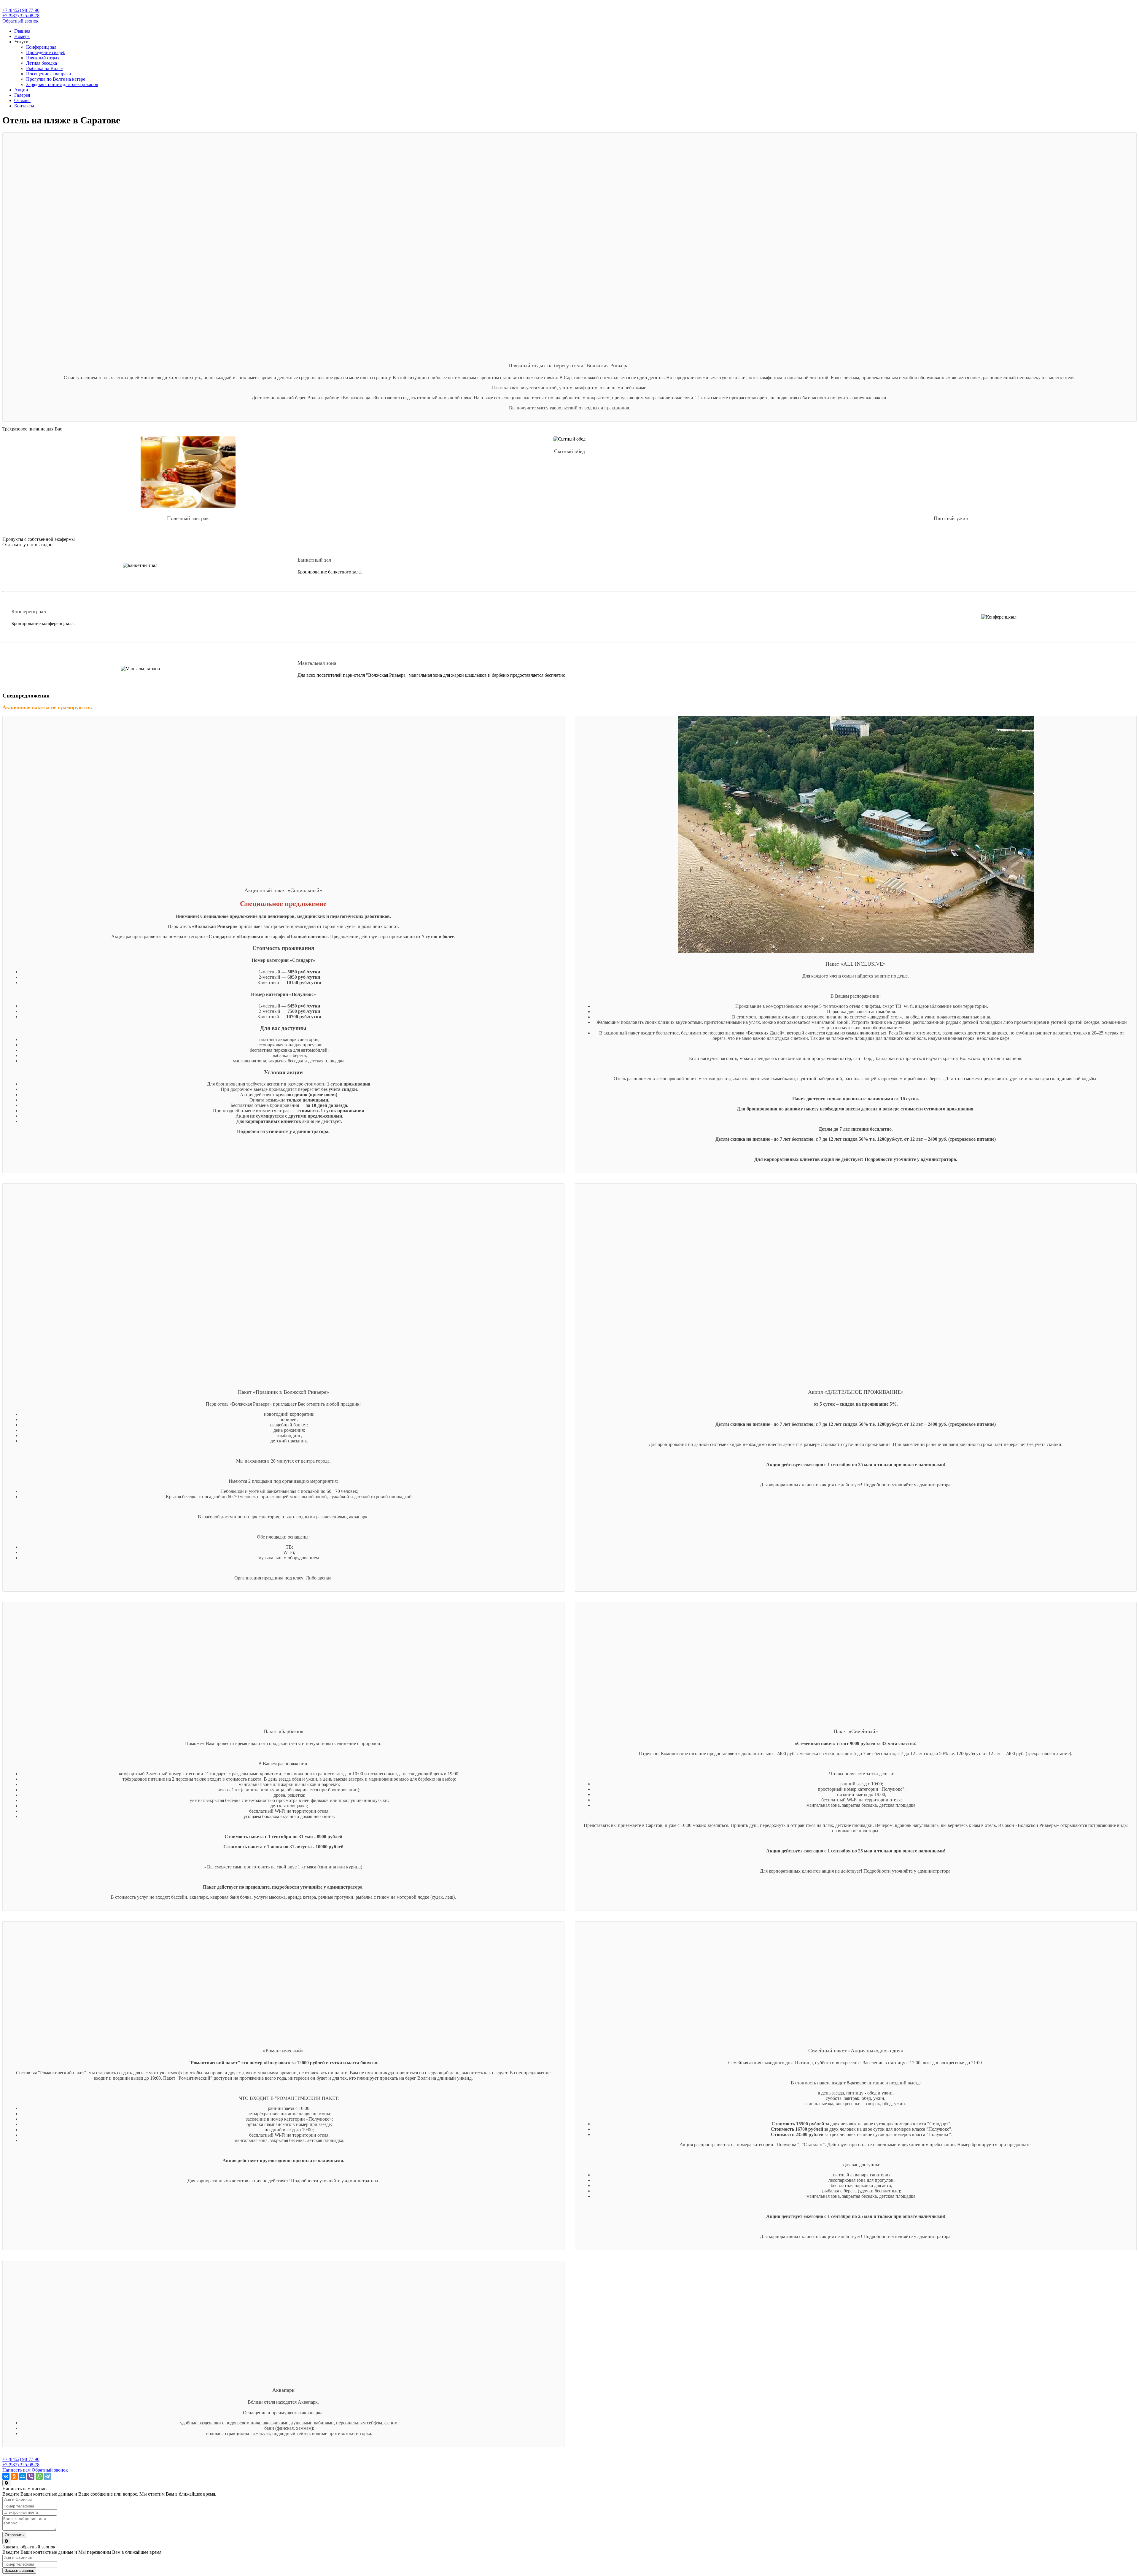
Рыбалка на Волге (44, 68)
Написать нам (16, 2470)
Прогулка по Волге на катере (56, 79)
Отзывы (22, 100)
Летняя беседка (42, 63)
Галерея (22, 95)
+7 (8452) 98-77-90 (21, 10)
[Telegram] (47, 2476)
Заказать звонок (19, 2571)
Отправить (14, 2535)
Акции (21, 90)
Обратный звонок (20, 21)
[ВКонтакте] (6, 2476)
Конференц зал (41, 47)
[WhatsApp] (39, 2476)
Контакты (24, 106)
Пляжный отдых (43, 58)
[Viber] (31, 2476)
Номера (22, 36)
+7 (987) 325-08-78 (21, 16)
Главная (22, 31)
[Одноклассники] (14, 2476)
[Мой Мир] (23, 2476)
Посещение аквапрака (48, 74)
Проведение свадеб (46, 52)
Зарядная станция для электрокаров (62, 84)
